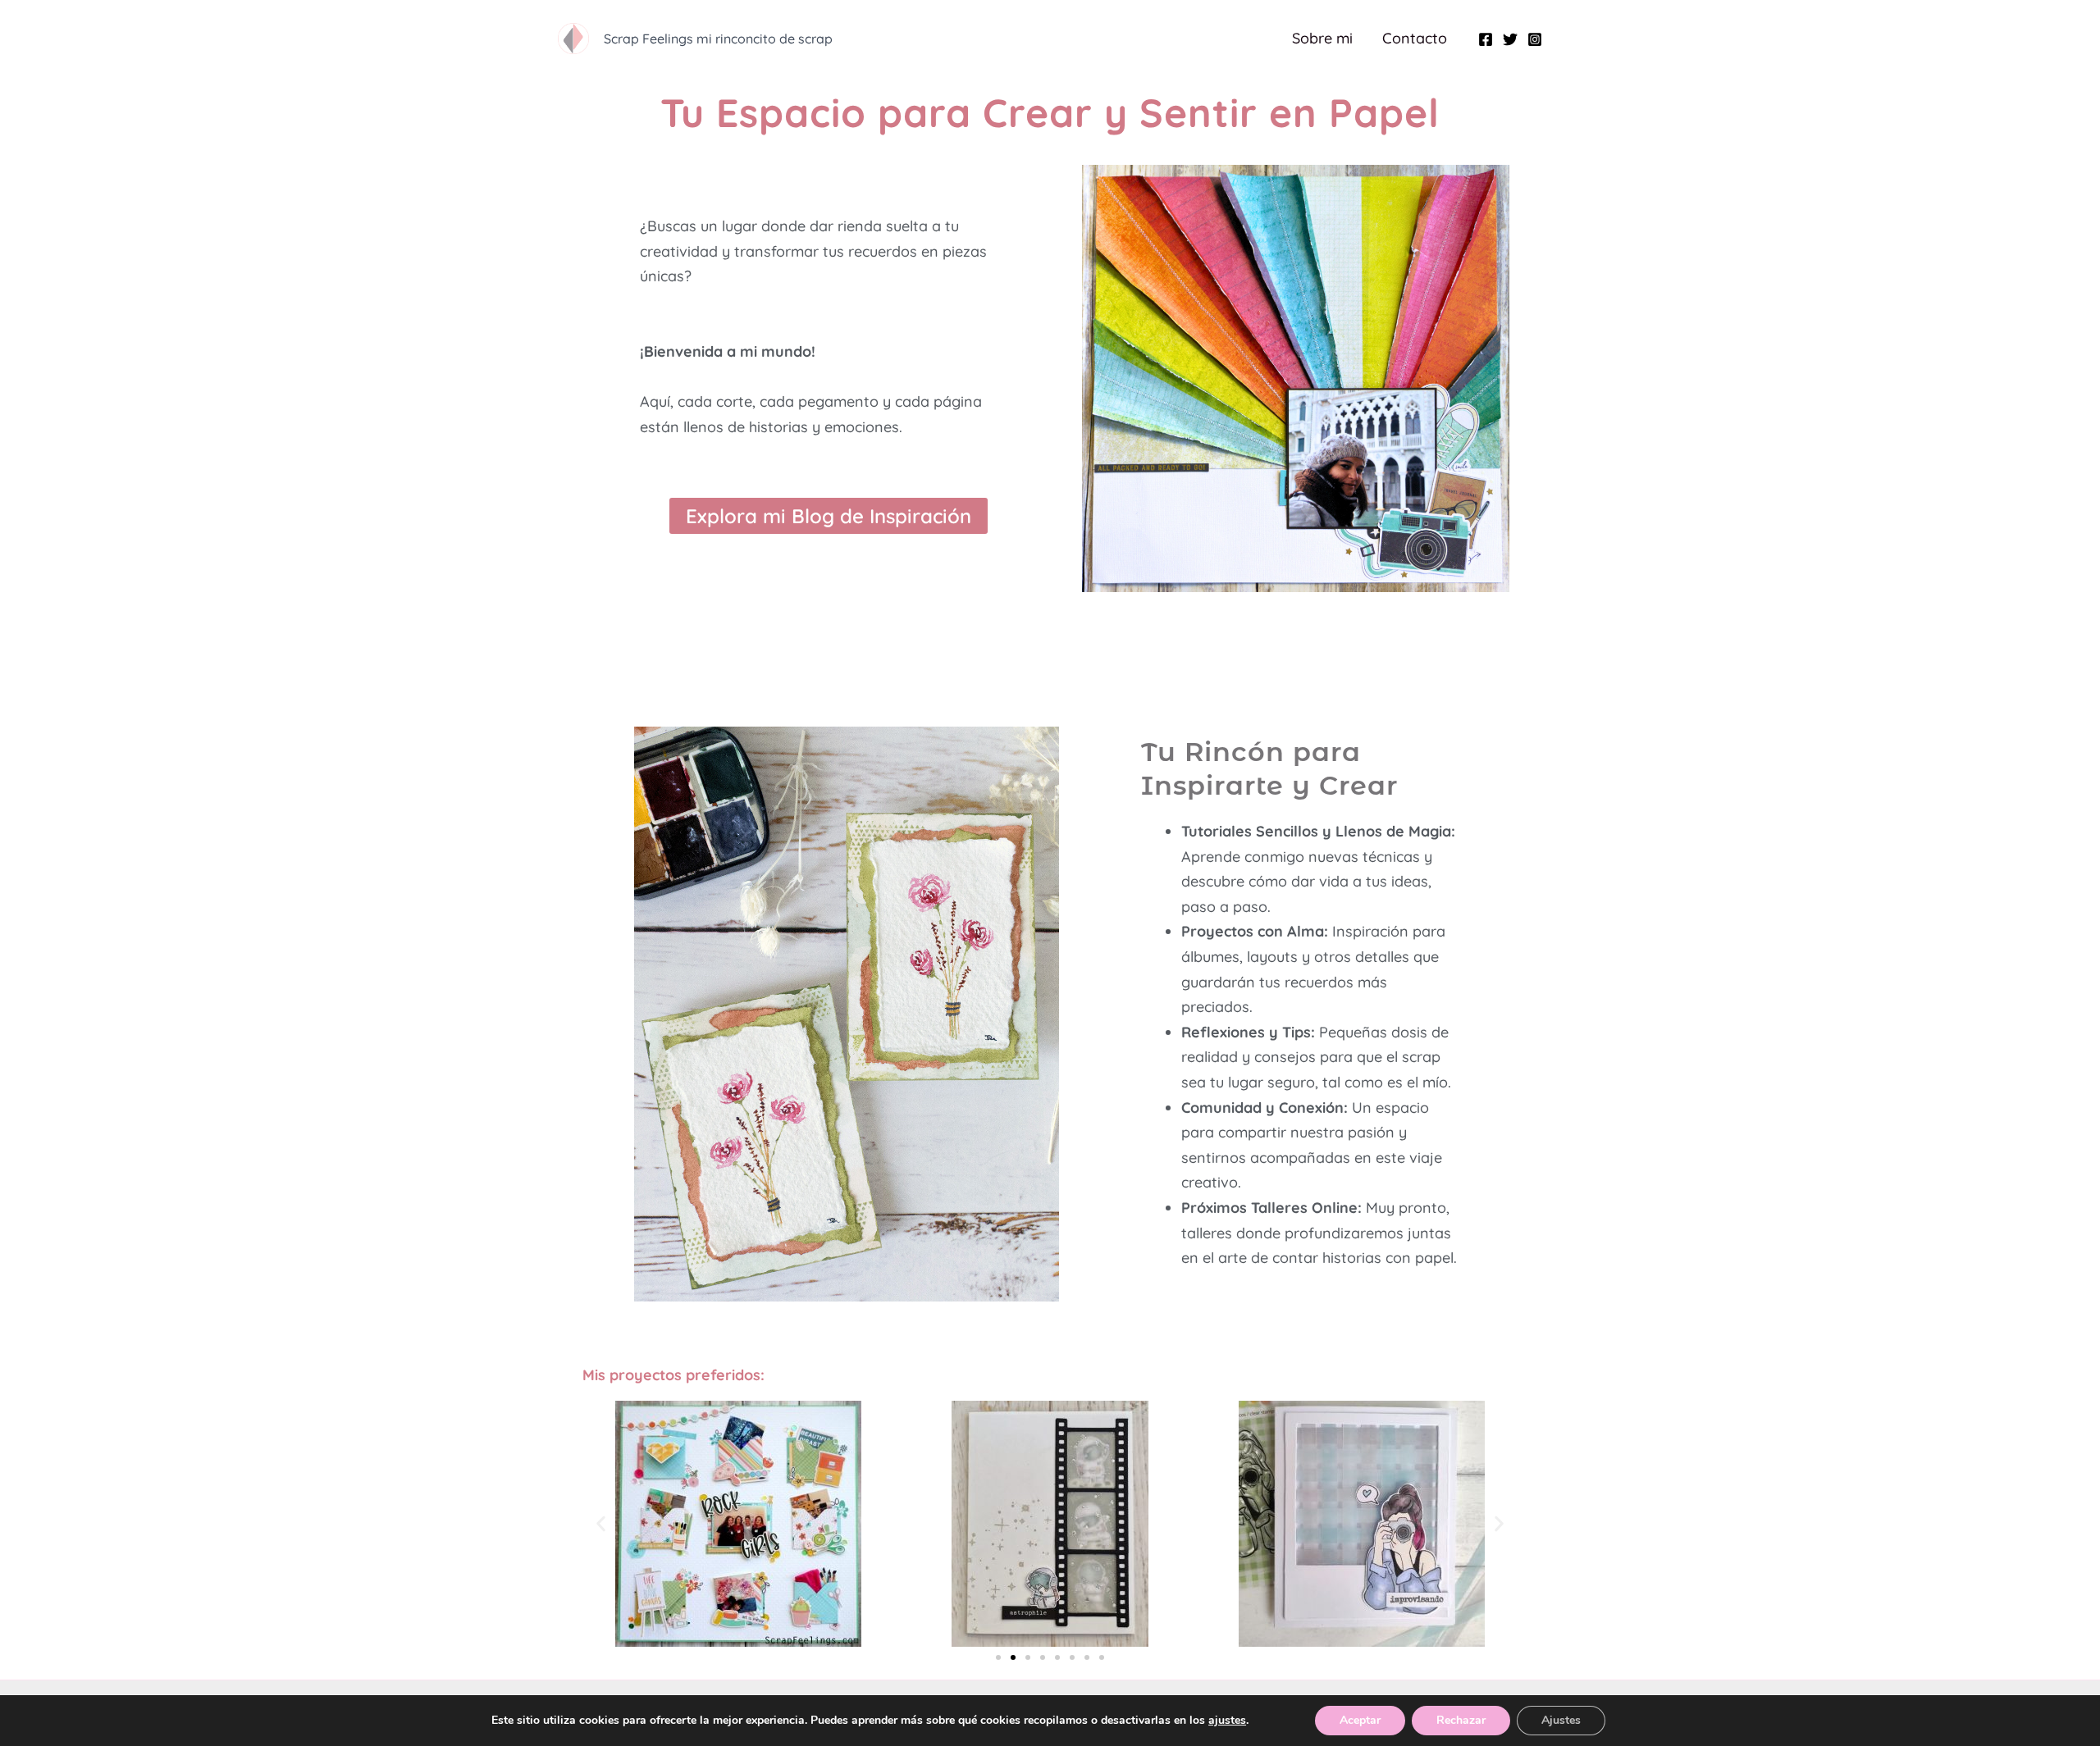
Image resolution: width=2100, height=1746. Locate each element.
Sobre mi (1322, 38)
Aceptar (1360, 1720)
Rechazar (1461, 1720)
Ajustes (1561, 1720)
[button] (601, 1524)
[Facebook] (1486, 39)
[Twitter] (1510, 39)
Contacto (1415, 38)
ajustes (1227, 1721)
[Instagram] (1535, 39)
